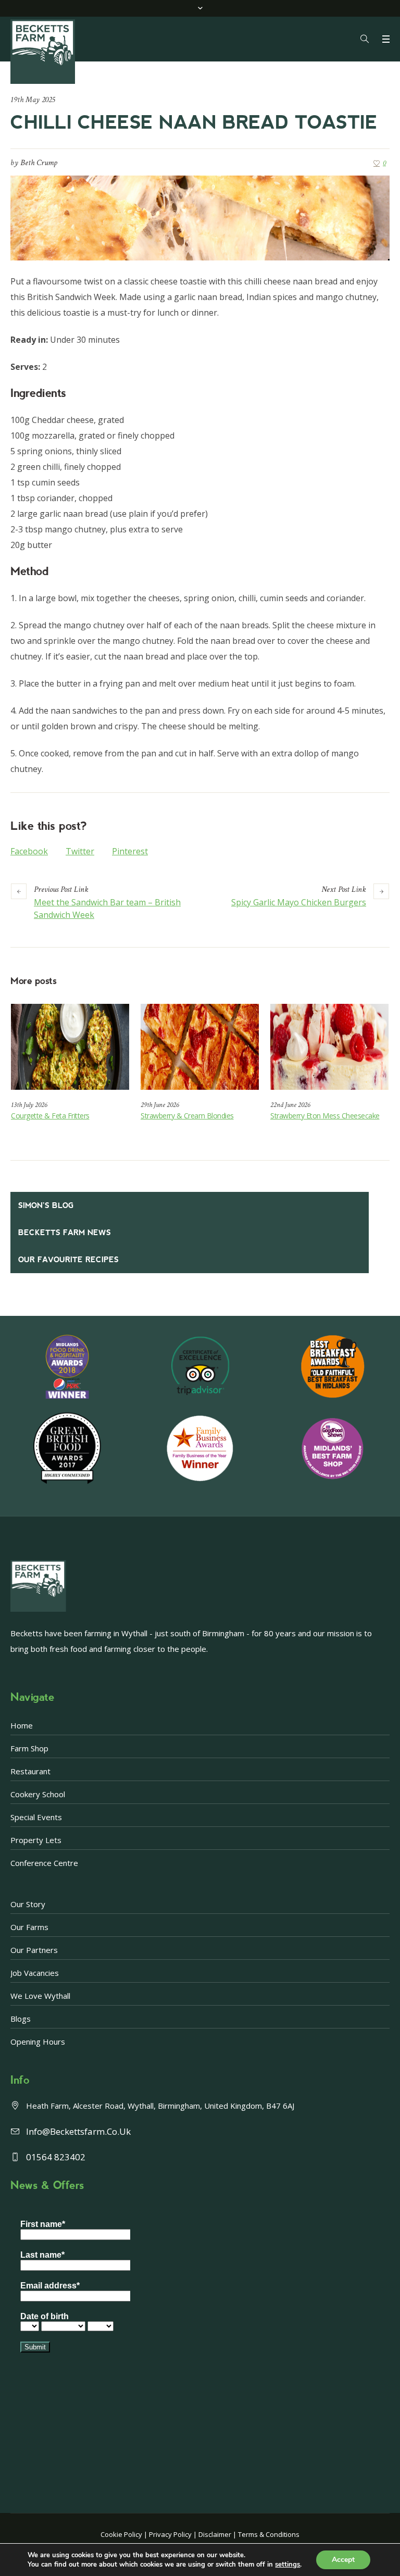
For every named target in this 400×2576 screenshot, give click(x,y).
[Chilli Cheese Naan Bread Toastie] (200, 217)
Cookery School (38, 1794)
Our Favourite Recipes (68, 1260)
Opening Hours (38, 2042)
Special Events (36, 1817)
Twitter (80, 851)
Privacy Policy (170, 2534)
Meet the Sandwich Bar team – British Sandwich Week (107, 909)
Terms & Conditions (269, 2534)
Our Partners (34, 1950)
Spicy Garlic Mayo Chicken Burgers (299, 902)
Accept (343, 2560)
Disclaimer (215, 2534)
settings (287, 2565)
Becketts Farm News (65, 1233)
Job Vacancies (35, 1973)
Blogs (21, 2019)
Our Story (28, 1904)
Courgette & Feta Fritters (50, 1116)
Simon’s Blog (46, 1205)
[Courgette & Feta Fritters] (70, 1047)
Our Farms (29, 1927)
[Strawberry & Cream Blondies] (200, 1047)
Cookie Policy (121, 2534)
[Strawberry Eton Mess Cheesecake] (329, 1047)
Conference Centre (44, 1863)
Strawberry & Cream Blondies (187, 1116)
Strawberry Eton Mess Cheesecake (325, 1116)
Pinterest (130, 851)
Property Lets (36, 1840)
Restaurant (30, 1771)
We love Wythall (40, 1996)
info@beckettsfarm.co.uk (78, 2131)
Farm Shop (29, 1748)
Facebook (29, 851)
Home (22, 1725)
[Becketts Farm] (44, 52)
